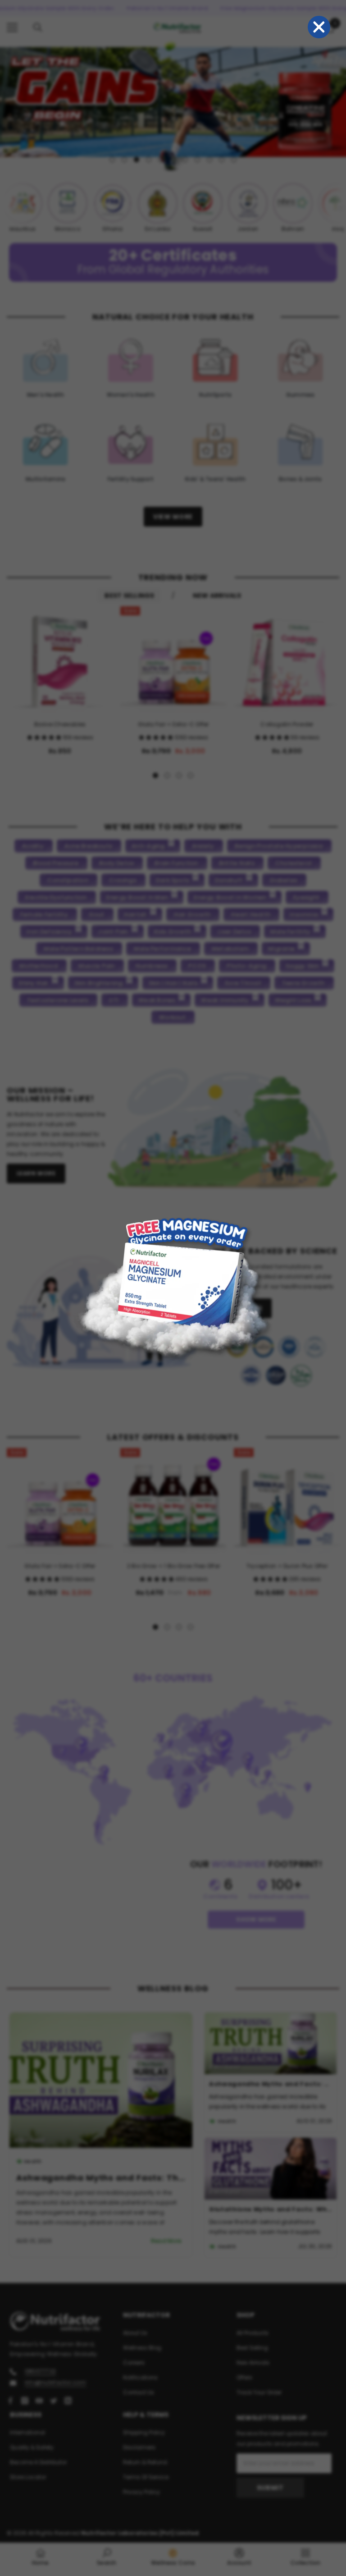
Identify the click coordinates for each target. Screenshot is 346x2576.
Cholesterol (294, 863)
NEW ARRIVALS (217, 596)
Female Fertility (44, 914)
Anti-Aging (148, 846)
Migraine (281, 949)
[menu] (12, 28)
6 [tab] (173, 160)
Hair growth (192, 914)
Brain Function (176, 863)
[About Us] (223, 1129)
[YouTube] (39, 2401)
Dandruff (229, 880)
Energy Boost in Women (230, 897)
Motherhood (39, 966)
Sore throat (243, 983)
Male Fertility (290, 932)
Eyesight (306, 897)
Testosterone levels (58, 1000)
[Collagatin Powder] (287, 660)
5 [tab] (161, 160)
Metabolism (230, 949)
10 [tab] (222, 160)
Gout (97, 914)
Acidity (33, 846)
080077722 (40, 2371)
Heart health (251, 914)
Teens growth (303, 983)
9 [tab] (209, 160)
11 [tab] (234, 160)
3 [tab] (137, 160)
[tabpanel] (173, 105)
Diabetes (284, 880)
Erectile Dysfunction (56, 897)
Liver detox (234, 932)
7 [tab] (185, 160)
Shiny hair (33, 983)
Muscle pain (97, 966)
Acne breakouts (88, 846)
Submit (270, 2488)
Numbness (152, 966)
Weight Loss (293, 1000)
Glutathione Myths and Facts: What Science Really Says (271, 2209)
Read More (166, 2241)
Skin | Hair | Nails (173, 983)
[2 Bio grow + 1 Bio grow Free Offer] (173, 1501)
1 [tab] (112, 160)
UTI (114, 1000)
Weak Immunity (225, 1000)
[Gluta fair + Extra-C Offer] (173, 660)
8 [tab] (197, 160)
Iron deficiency (50, 932)
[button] (45, 737)
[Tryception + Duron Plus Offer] (287, 1501)
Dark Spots (173, 880)
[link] (107, 2557)
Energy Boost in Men (137, 897)
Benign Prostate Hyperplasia (278, 846)
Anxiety (203, 846)
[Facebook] (10, 2401)
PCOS (197, 966)
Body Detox (116, 863)
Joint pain (113, 932)
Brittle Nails (237, 863)
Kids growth (173, 932)
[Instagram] (25, 2401)
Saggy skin (302, 966)
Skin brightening (99, 983)
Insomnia (304, 914)
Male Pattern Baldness (78, 949)
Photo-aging (246, 966)
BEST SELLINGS (129, 596)
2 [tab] (124, 160)
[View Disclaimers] (276, 1361)
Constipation (68, 880)
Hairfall (135, 914)
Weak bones (157, 1000)
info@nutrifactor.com (55, 2382)
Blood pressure (56, 863)
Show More (256, 1919)
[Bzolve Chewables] (60, 660)
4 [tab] (149, 160)
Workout (172, 1017)
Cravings (123, 880)
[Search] (38, 28)
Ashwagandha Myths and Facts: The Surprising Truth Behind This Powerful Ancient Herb (101, 2178)
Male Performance (162, 949)
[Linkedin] (68, 2401)
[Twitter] (54, 2401)
